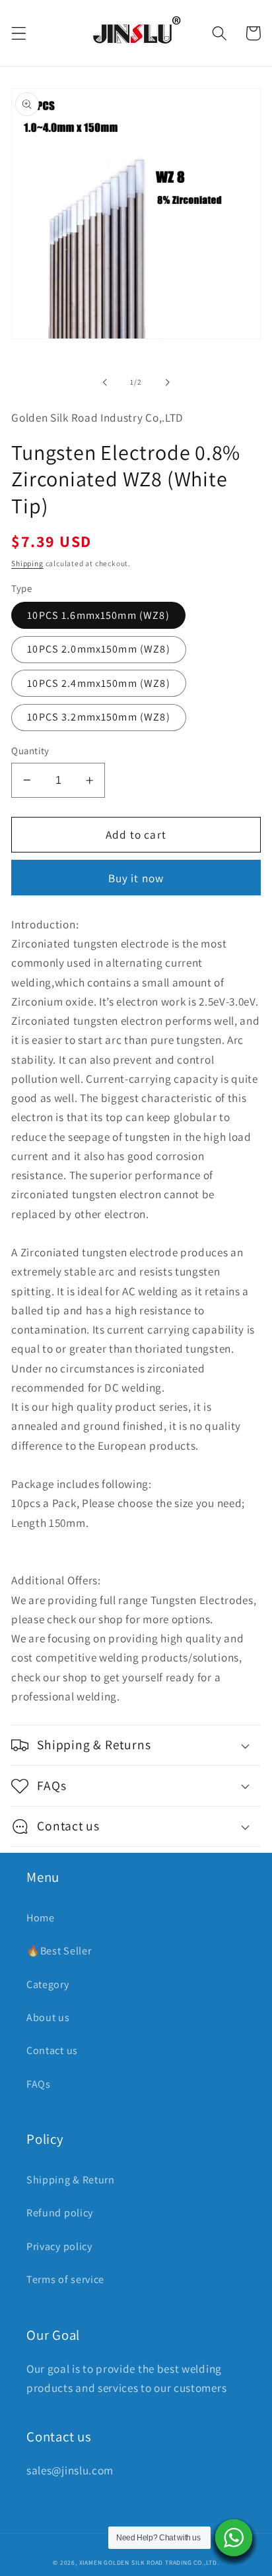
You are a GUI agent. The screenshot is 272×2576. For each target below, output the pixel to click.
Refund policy (60, 2213)
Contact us (52, 2050)
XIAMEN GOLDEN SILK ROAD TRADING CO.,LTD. (149, 2562)
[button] (19, 33)
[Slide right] (167, 382)
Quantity (30, 751)
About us (48, 2017)
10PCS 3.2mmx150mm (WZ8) (98, 717)
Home (41, 1918)
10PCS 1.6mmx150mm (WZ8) (98, 615)
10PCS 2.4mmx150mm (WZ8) (98, 683)
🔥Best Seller (59, 1951)
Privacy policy (59, 2246)
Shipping (27, 563)
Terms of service (65, 2279)
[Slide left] (105, 382)
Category (48, 1984)
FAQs (39, 2084)
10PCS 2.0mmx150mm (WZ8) (98, 649)
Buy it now (136, 878)
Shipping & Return (71, 2180)
